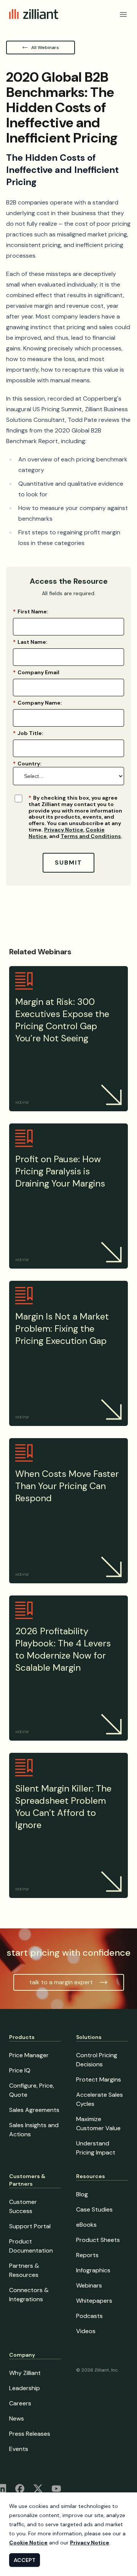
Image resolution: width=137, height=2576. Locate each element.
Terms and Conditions (91, 836)
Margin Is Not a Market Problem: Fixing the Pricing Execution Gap (62, 1328)
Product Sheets (98, 2240)
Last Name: (30, 642)
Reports (87, 2255)
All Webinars (45, 48)
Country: (27, 764)
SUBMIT (68, 863)
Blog (82, 2194)
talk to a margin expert (61, 1982)
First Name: (31, 612)
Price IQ (20, 2070)
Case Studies (94, 2209)
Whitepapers (94, 2301)
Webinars (89, 2285)
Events (19, 2449)
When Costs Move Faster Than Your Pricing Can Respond (67, 1486)
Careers (20, 2403)
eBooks (86, 2225)
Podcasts (89, 2316)
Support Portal (30, 2226)
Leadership (25, 2388)
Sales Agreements (34, 2110)
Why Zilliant (25, 2373)
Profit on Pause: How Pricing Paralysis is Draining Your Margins (60, 1171)
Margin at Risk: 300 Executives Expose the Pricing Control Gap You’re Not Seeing (62, 1020)
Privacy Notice (64, 830)
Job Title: (28, 733)
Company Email (36, 672)
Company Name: (37, 703)
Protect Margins (99, 2079)
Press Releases (30, 2434)
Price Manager (29, 2055)
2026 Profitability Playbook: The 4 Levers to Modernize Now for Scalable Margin (63, 1649)
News (17, 2418)
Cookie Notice (28, 2543)
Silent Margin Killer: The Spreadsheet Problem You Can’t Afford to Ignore (63, 1807)
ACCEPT (25, 2560)
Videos (86, 2331)
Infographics (93, 2270)
